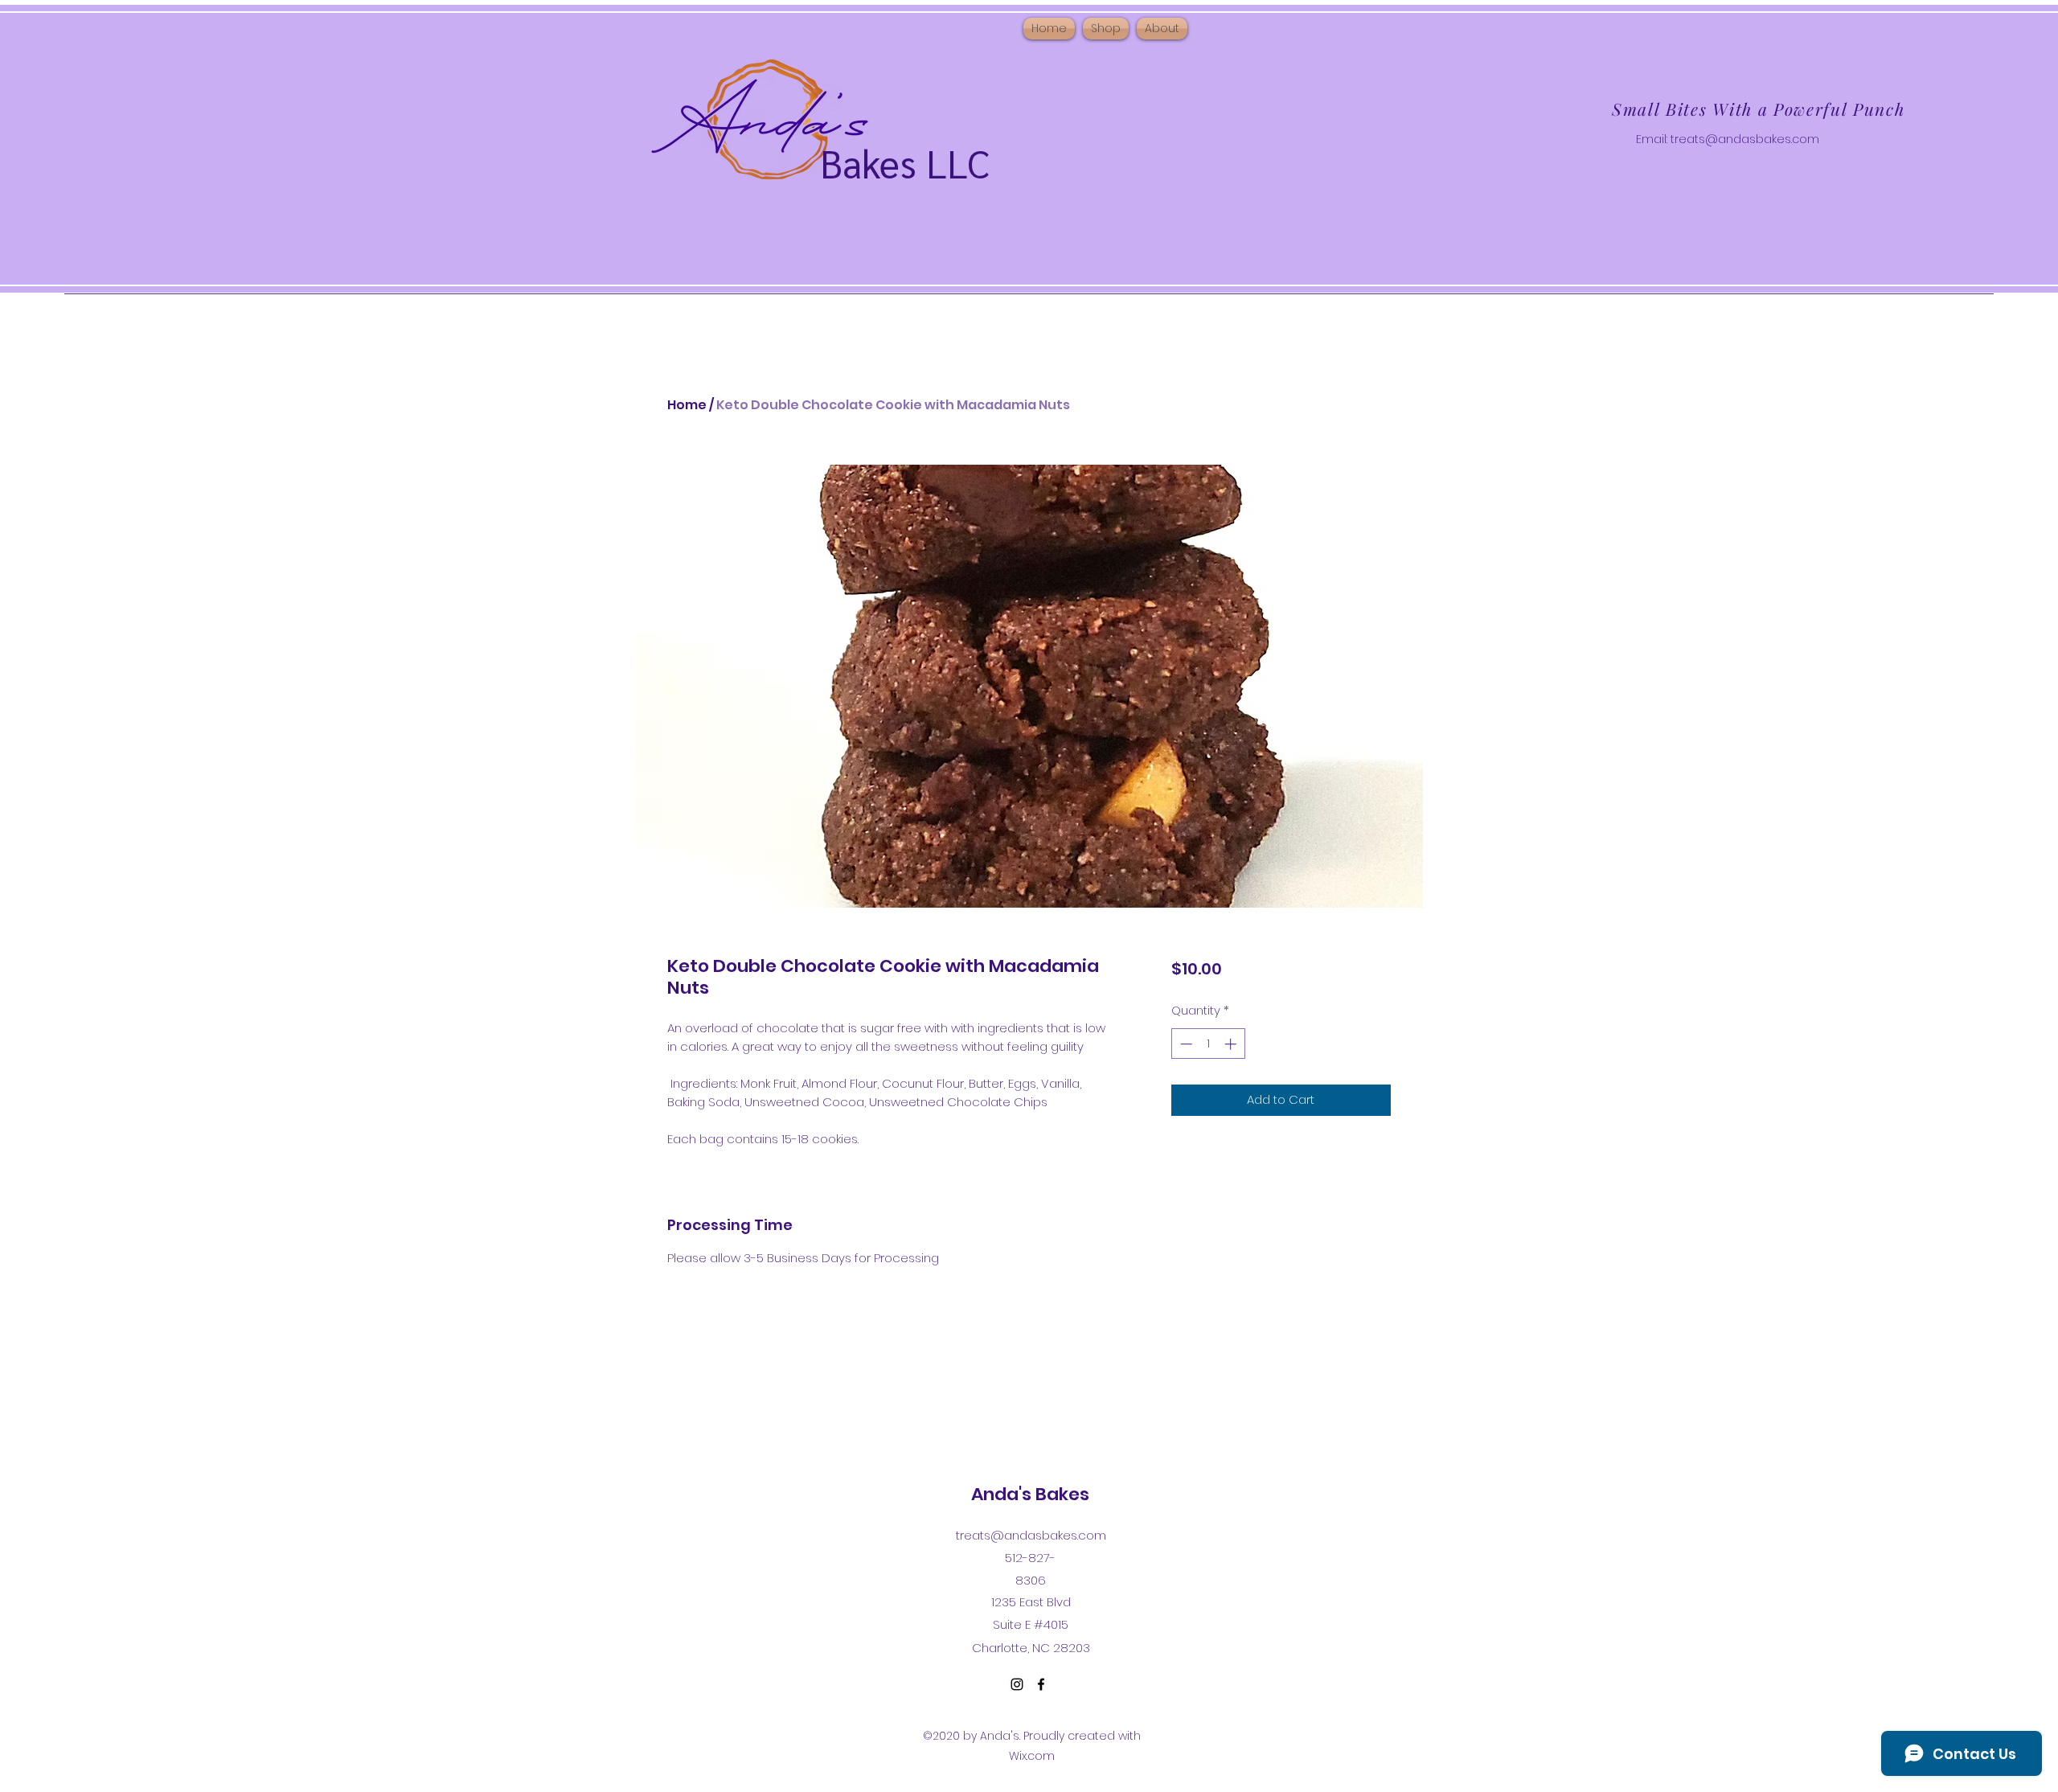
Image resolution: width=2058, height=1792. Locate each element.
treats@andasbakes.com (1745, 139)
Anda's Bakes (1030, 1494)
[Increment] (1232, 1044)
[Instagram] (1017, 1684)
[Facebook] (1041, 1684)
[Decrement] (1185, 1044)
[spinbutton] (1208, 1044)
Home (687, 405)
